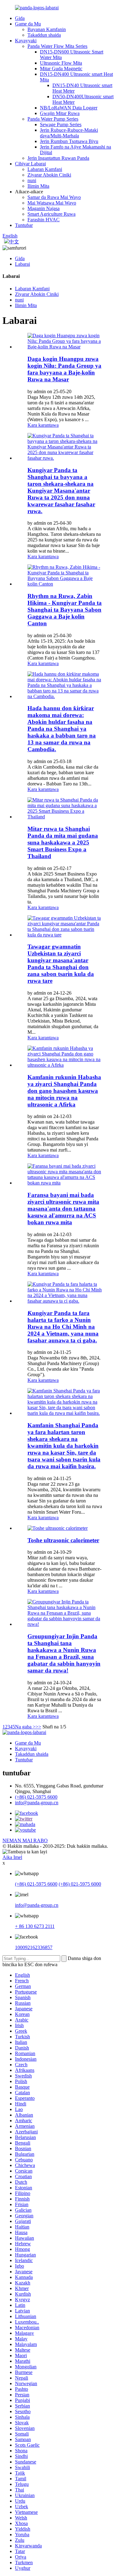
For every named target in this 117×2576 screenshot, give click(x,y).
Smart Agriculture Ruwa (51, 214)
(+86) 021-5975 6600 (36, 1797)
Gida (20, 18)
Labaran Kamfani (45, 169)
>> (38, 1727)
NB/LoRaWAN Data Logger (69, 108)
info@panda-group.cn (37, 1803)
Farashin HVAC (44, 220)
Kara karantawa (43, 425)
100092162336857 (34, 1947)
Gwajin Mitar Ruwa (60, 113)
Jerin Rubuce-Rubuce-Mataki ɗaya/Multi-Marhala (69, 133)
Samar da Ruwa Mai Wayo (54, 197)
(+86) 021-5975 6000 (80, 1884)
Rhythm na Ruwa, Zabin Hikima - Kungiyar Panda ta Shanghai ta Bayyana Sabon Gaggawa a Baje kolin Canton (65, 610)
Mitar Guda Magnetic (61, 69)
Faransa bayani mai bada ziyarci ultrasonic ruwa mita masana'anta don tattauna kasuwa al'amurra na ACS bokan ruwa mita (63, 1209)
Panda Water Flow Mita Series (57, 46)
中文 (14, 242)
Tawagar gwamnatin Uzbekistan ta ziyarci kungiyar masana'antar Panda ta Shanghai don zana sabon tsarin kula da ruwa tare (61, 964)
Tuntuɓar (24, 225)
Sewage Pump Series (61, 124)
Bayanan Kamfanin (47, 29)
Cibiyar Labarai (30, 164)
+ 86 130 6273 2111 (35, 1926)
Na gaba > (25, 1727)
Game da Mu (28, 24)
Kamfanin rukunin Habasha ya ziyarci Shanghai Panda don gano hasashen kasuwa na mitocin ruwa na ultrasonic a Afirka (64, 1091)
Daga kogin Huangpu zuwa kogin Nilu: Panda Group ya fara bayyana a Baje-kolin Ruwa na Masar (64, 369)
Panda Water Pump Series (53, 119)
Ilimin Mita (38, 186)
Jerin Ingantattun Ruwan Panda (58, 158)
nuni (32, 180)
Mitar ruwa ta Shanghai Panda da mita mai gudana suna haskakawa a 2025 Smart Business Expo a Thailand (63, 842)
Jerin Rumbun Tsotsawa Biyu (69, 141)
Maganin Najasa (44, 208)
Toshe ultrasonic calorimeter (63, 1540)
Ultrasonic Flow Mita (61, 63)
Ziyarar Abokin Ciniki (49, 175)
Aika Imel (12, 1857)
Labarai (22, 264)
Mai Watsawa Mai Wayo (52, 203)
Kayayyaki (26, 41)
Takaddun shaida (44, 35)
